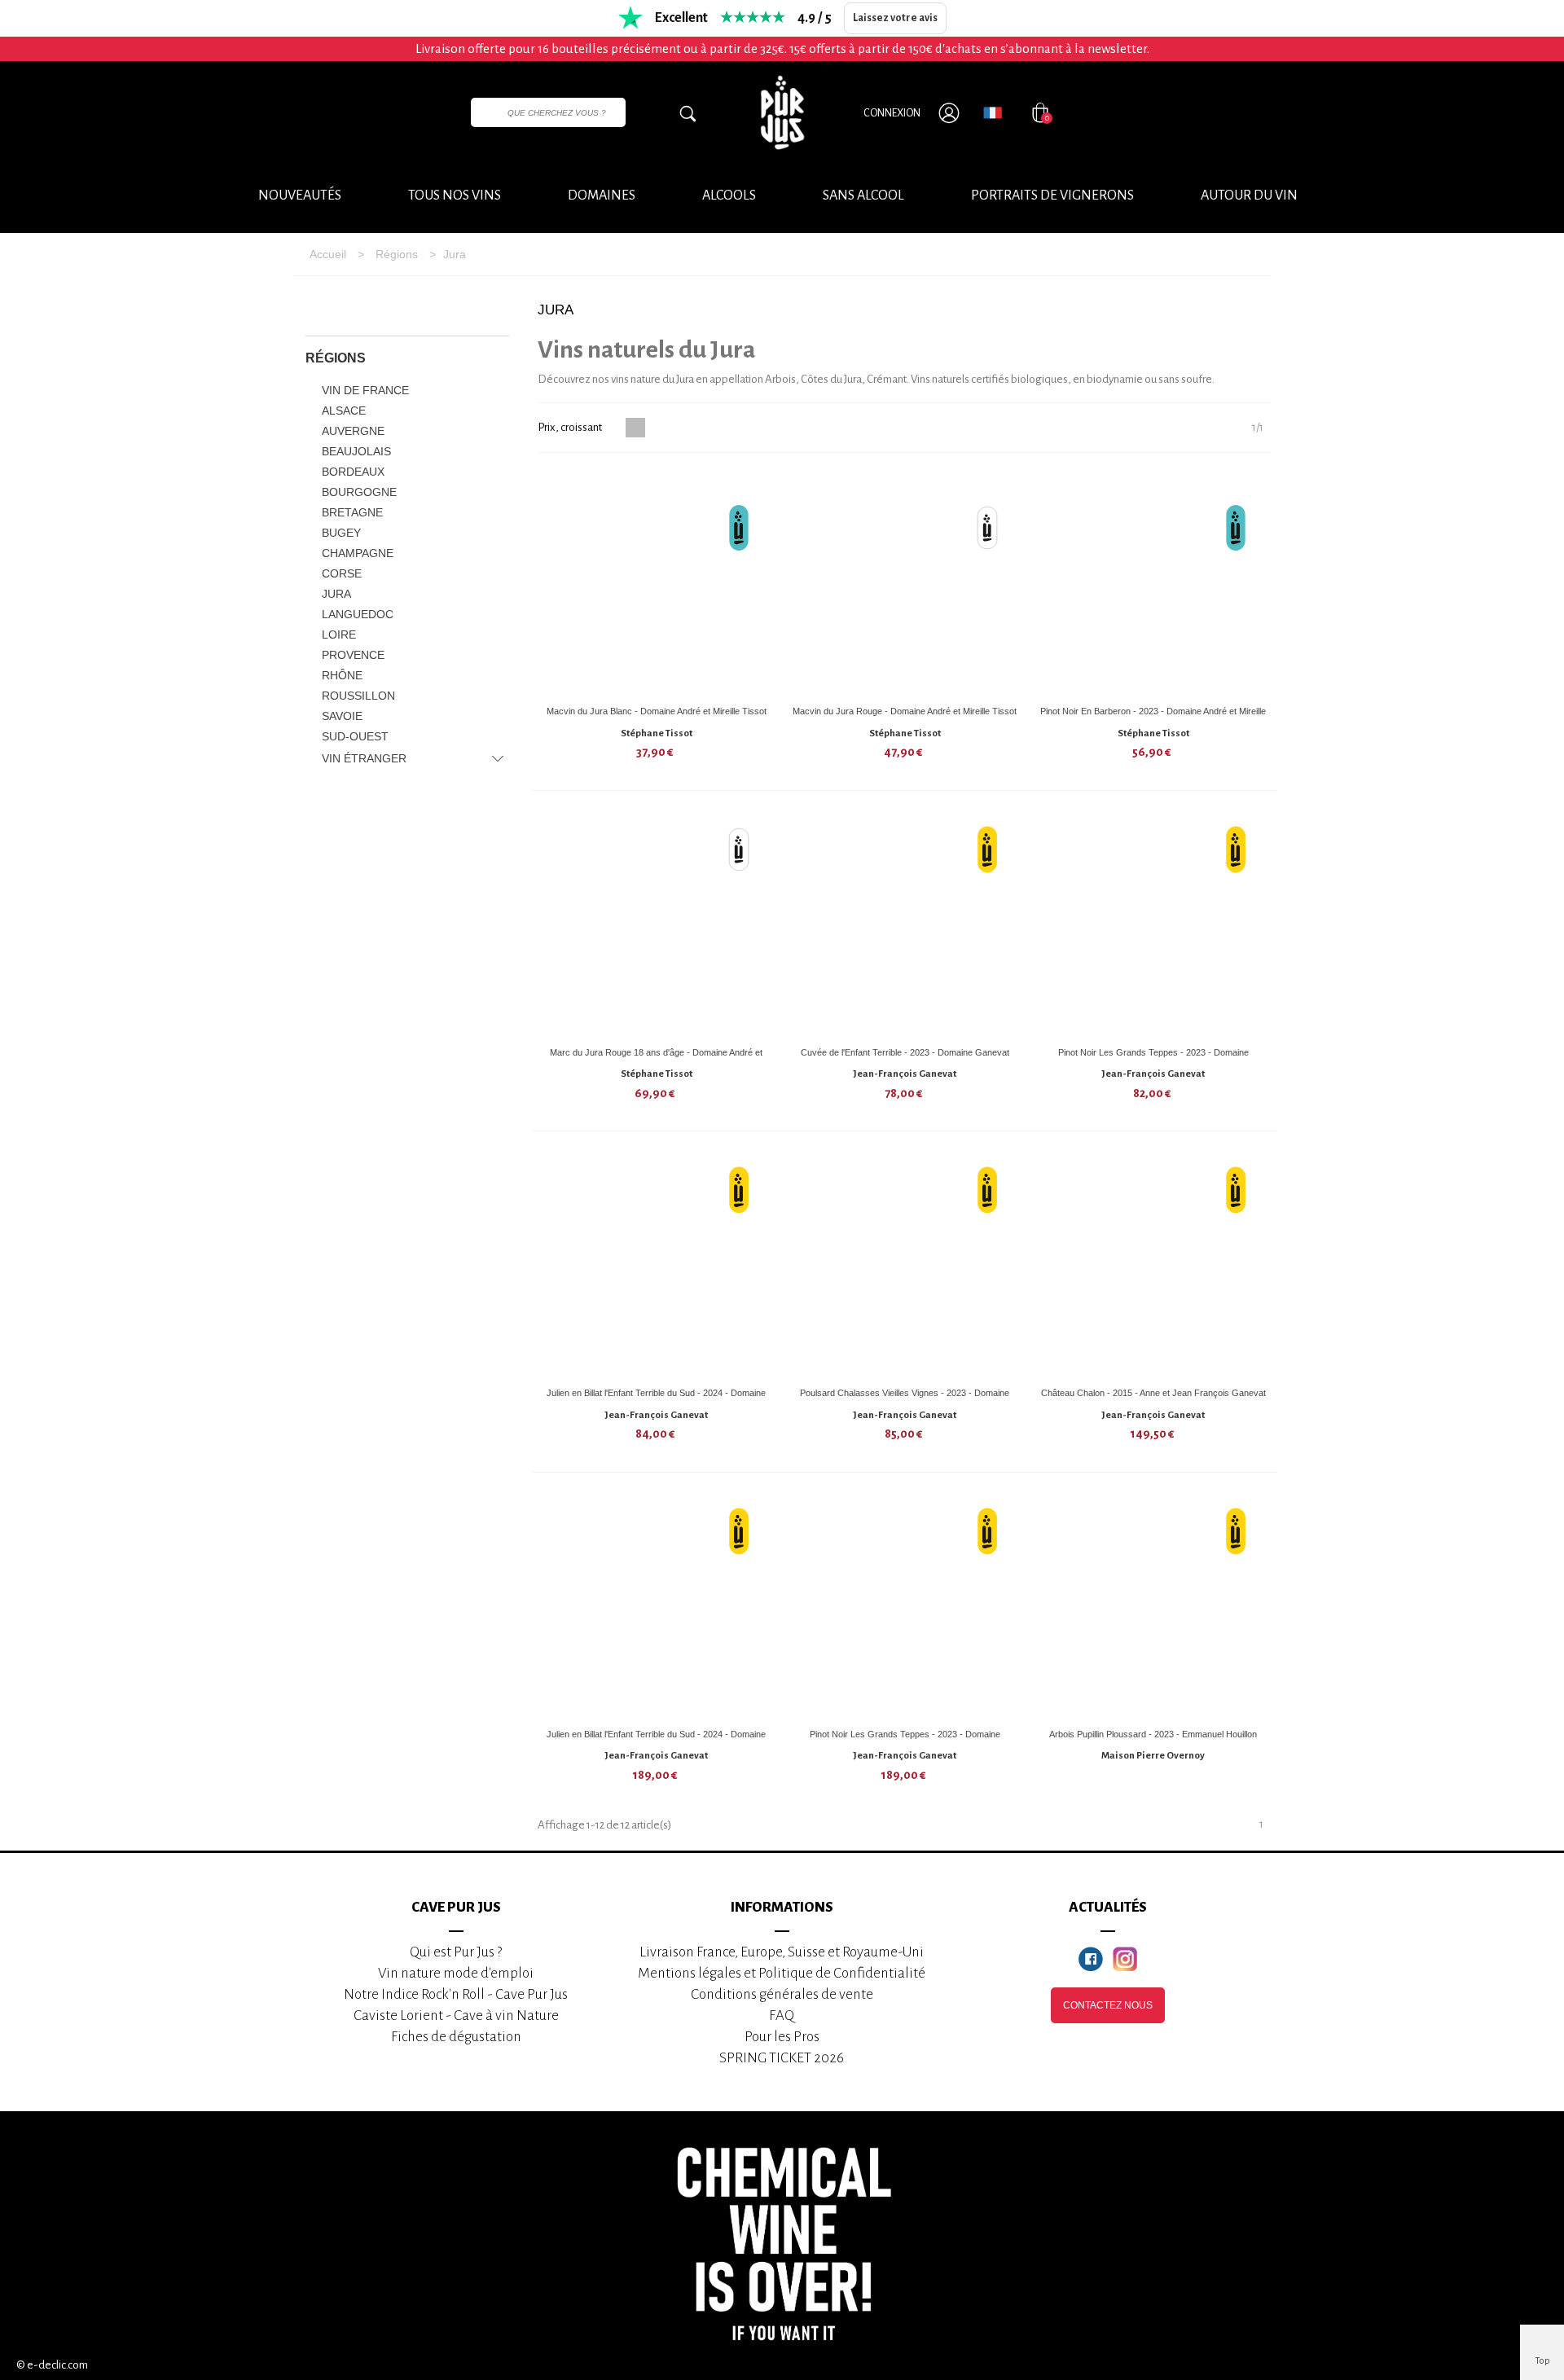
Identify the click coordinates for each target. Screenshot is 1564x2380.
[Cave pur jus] (782, 112)
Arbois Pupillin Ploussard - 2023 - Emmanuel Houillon (1153, 1734)
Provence (353, 655)
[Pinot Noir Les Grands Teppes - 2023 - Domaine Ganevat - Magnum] (905, 1606)
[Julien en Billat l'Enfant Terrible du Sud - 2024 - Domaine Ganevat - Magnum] (657, 1606)
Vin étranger (364, 758)
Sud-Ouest (355, 736)
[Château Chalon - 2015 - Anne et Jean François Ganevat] (1153, 1265)
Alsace (344, 411)
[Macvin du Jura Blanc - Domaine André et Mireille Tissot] (657, 583)
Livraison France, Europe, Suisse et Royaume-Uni (782, 1952)
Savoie (342, 716)
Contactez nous (1108, 2005)
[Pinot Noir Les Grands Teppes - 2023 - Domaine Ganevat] (1153, 924)
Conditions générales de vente (782, 1994)
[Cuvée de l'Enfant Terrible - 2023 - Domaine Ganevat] (905, 924)
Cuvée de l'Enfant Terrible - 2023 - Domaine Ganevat (905, 1052)
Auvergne (353, 431)
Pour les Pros (782, 2037)
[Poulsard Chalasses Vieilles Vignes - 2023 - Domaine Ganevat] (905, 1265)
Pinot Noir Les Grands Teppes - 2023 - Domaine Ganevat (1153, 1058)
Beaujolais (356, 451)
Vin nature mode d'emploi (456, 1973)
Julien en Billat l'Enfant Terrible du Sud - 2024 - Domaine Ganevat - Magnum (656, 1740)
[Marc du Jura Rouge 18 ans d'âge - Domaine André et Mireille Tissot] (657, 924)
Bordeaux (353, 472)
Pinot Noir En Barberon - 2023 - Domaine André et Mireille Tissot (1153, 717)
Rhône (342, 675)
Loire (339, 635)
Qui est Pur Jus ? (456, 1952)
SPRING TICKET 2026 (782, 2058)
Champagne (358, 553)
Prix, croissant (571, 427)
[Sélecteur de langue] (993, 112)
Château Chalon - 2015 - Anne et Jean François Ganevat (1153, 1393)
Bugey (341, 533)
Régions (336, 358)
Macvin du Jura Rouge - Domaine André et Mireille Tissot (905, 711)
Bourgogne (359, 492)
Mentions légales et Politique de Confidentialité (782, 1973)
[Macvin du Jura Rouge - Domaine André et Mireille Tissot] (905, 583)
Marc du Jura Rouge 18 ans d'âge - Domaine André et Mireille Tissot (656, 1058)
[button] (1249, 196)
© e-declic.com (52, 2365)
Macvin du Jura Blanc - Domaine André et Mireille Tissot (657, 711)
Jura (336, 594)
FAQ (782, 2016)
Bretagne (352, 512)
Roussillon (358, 696)
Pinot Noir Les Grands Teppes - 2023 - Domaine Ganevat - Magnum (905, 1740)
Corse (342, 573)
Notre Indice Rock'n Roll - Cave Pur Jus (456, 1994)
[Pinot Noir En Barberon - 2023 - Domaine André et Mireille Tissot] (1153, 583)
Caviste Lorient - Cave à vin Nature (456, 2016)
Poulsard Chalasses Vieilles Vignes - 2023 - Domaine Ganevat (905, 1399)
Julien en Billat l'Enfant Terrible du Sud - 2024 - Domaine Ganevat (656, 1399)
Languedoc (358, 614)
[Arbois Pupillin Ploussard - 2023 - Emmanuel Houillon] (1153, 1606)
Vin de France (365, 390)
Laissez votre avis (895, 18)
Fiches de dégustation (456, 2037)
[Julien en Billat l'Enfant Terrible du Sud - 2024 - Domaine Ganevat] (657, 1265)
